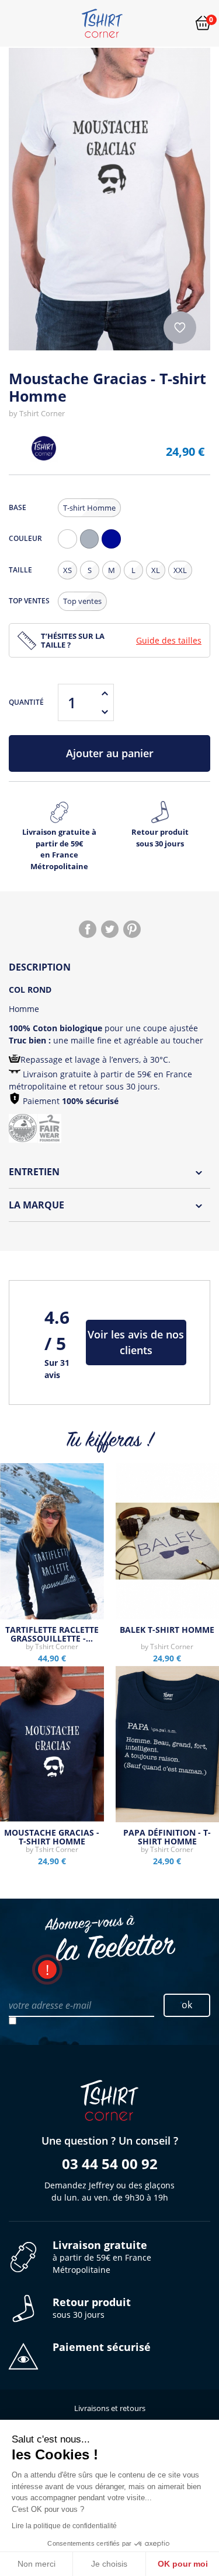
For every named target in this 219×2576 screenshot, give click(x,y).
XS (67, 570)
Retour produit (160, 838)
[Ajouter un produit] (105, 693)
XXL (180, 570)
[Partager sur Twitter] (110, 929)
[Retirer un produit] (105, 712)
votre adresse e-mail (50, 2005)
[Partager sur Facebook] (88, 929)
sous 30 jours (92, 2308)
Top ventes (82, 601)
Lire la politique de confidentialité (64, 2526)
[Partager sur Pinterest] (132, 929)
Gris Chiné (92, 548)
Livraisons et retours (110, 2408)
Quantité (26, 702)
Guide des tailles (169, 640)
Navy (114, 548)
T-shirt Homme (89, 508)
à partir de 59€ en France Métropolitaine (102, 2257)
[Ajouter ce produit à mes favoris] (180, 328)
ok (187, 2005)
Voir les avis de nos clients (136, 1342)
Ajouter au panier (110, 753)
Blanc (70, 548)
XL (156, 570)
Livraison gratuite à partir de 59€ (59, 849)
